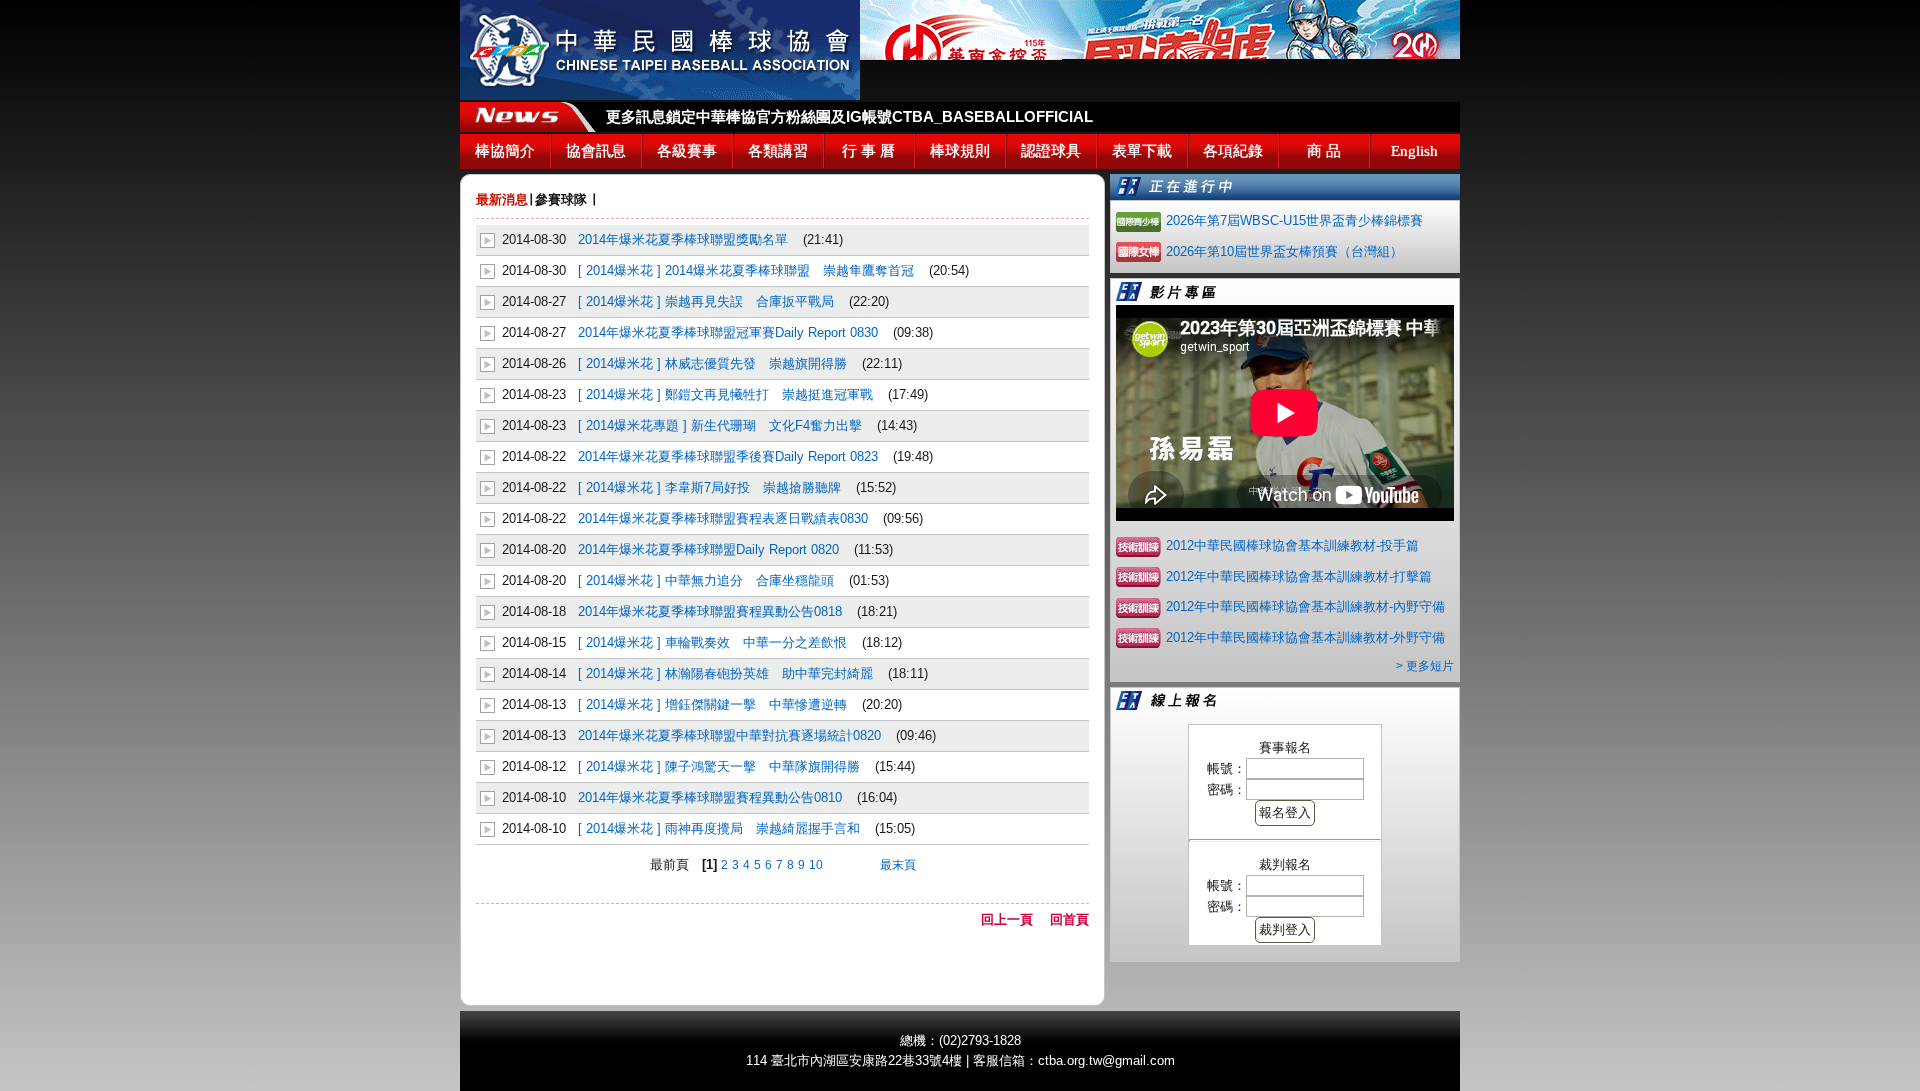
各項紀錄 (1233, 151)
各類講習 (778, 151)
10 (816, 865)
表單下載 (1142, 151)
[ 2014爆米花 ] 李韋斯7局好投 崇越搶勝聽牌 (709, 487)
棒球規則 (960, 151)
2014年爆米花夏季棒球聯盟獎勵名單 (683, 239)
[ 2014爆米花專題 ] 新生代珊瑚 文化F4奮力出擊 (720, 425)
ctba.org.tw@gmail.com (1106, 1060)
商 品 (1324, 151)
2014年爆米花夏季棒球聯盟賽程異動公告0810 (710, 797)
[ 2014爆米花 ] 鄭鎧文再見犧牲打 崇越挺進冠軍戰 (725, 394)
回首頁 (1069, 919)
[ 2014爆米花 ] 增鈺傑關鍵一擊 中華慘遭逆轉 (712, 704)
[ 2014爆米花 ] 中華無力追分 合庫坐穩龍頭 (706, 580)
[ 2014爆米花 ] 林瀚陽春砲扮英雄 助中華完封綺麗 (725, 673)
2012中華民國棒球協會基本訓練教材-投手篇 (1292, 545)
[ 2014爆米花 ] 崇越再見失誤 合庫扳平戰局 (706, 301)
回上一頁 (1013, 919)
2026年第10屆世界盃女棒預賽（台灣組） (1284, 251)
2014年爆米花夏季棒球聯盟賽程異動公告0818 (710, 611)
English (1414, 151)
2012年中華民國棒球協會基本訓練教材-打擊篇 (1299, 576)
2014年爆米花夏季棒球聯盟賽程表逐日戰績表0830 (723, 518)
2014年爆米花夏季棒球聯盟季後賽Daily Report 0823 (728, 456)
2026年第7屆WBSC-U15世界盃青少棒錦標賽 (1294, 220)
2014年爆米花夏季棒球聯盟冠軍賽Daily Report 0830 (728, 332)
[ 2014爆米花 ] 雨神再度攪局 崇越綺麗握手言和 (719, 828)
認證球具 (1051, 151)
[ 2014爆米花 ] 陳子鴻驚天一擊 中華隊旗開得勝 (719, 766)
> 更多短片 (1425, 666)
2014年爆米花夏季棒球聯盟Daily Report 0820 (708, 549)
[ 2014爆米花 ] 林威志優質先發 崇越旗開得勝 (712, 363)
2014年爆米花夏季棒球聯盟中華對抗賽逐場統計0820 (729, 735)
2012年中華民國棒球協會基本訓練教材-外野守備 (1305, 637)
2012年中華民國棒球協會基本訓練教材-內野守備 (1305, 606)
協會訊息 (596, 151)
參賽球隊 (561, 199)
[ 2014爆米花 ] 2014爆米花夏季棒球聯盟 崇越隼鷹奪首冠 (746, 270)
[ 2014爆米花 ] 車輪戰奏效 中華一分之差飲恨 (712, 642)
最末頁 (898, 865)
